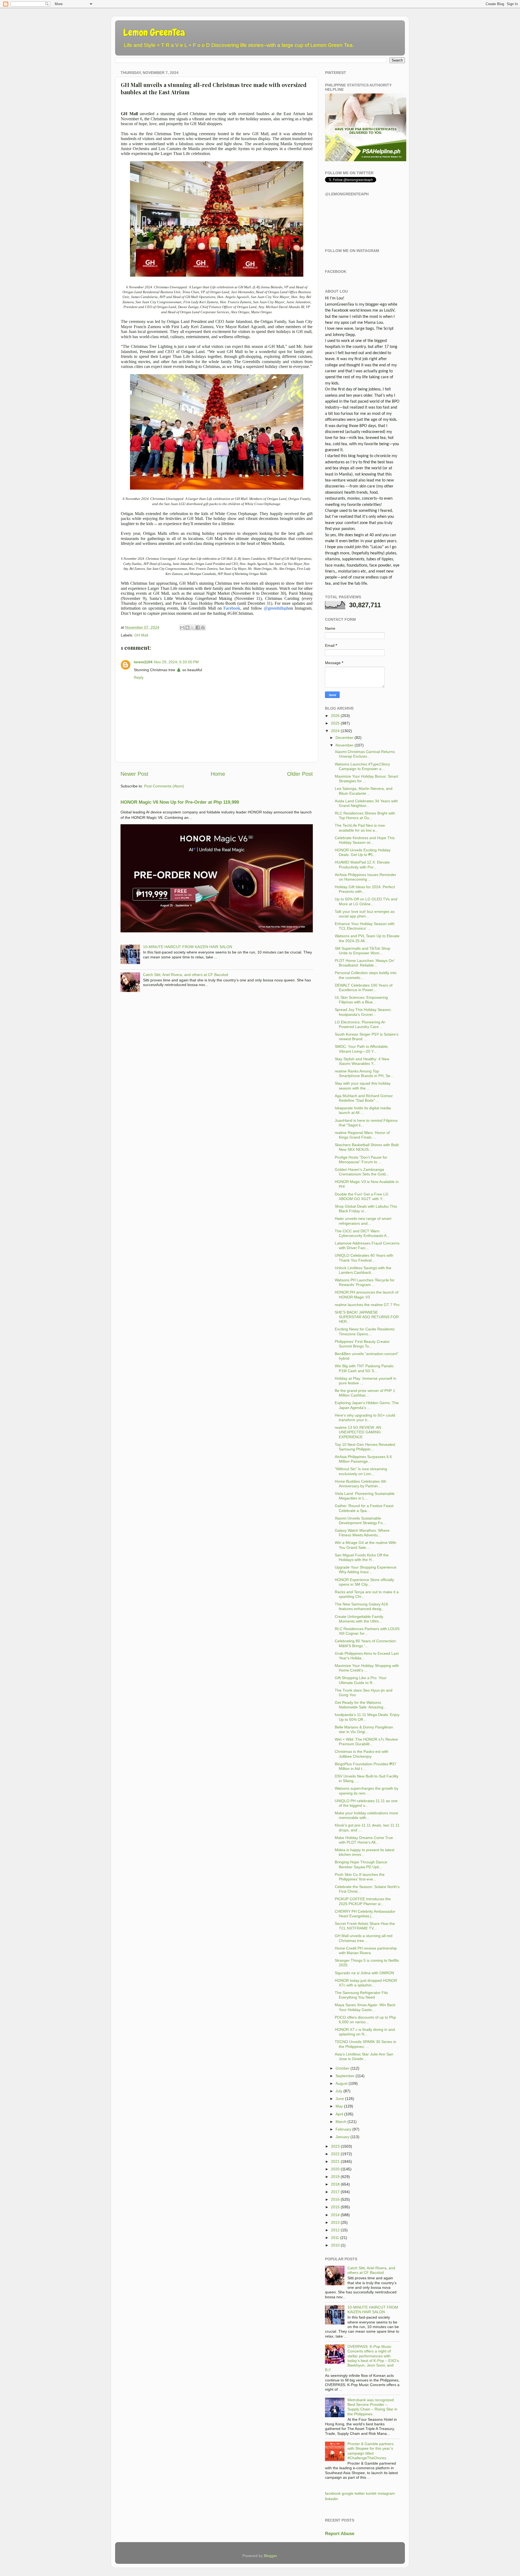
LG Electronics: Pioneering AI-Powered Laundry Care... (360, 1024)
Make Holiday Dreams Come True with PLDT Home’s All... (364, 1840)
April (339, 2114)
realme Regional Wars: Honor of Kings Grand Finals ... (362, 1135)
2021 (335, 2161)
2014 (335, 2215)
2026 (335, 716)
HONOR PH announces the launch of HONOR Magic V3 (367, 1295)
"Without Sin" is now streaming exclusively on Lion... (361, 1471)
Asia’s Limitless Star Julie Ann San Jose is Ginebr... (364, 2056)
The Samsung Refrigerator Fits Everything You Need (361, 1995)
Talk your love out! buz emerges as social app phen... (365, 914)
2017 (335, 2192)
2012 (335, 2230)
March (341, 2122)
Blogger (270, 2556)
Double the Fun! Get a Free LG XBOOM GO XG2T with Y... (362, 1196)
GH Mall (141, 635)
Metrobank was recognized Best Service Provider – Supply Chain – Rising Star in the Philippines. (372, 2407)
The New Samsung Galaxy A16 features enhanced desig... (361, 1606)
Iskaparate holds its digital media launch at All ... (363, 1110)
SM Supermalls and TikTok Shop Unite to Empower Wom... (363, 951)
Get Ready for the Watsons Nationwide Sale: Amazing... (361, 1705)
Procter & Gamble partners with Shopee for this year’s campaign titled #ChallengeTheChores (370, 2451)
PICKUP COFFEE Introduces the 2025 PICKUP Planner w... (363, 1901)
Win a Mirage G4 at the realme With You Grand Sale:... (365, 1545)
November (344, 745)
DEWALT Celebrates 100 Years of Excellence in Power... (364, 988)
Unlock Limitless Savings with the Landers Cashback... (363, 1270)
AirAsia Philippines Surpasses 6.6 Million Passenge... (363, 1459)
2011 (335, 2238)
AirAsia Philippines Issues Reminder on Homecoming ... (365, 877)
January (342, 2137)
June (340, 2099)
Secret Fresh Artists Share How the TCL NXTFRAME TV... (365, 1926)
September (345, 2076)
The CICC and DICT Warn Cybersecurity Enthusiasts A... (362, 1233)
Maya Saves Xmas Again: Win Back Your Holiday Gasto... (365, 2007)
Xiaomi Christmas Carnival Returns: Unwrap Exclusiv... (365, 754)
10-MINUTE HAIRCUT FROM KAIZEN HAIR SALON (188, 947)
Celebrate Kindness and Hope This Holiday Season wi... (365, 840)
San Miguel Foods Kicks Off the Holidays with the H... (362, 1557)
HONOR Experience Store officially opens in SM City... (364, 1582)
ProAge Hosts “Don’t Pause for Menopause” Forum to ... (361, 1160)
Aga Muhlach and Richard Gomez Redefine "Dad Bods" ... (364, 1098)
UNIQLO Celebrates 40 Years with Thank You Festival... (364, 1258)
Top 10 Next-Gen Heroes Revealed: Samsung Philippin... (365, 1447)
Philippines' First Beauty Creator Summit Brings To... (362, 1344)
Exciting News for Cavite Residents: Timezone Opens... (365, 1331)
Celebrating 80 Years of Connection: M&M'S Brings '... (366, 1643)
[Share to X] (193, 628)
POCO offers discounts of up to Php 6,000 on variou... (365, 2020)
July (339, 2091)
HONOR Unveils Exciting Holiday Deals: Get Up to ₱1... (363, 852)
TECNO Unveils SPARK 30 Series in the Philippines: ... (365, 2044)
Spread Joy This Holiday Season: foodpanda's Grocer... (363, 1012)
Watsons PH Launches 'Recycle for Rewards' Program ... (365, 1282)
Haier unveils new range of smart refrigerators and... (363, 1221)
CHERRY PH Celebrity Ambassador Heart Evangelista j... (365, 1914)
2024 (335, 731)
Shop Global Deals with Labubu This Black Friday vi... (366, 1209)
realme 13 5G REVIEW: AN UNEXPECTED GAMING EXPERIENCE (358, 1432)
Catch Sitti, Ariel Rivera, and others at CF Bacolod (186, 975)
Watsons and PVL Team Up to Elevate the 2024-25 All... (367, 938)
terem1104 (143, 662)
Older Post (300, 774)
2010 (335, 2245)
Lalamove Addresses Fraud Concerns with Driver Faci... (367, 1245)
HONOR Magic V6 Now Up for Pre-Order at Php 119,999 (180, 802)
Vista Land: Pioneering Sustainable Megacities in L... (365, 1496)
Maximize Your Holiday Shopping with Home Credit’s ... (367, 1668)
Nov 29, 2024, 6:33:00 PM (176, 662)
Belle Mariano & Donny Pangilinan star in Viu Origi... (364, 1729)
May (339, 2106)
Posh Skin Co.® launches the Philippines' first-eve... (360, 1877)
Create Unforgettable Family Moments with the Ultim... (359, 1619)
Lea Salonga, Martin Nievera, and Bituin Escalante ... (364, 791)
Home (218, 774)
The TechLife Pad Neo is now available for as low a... (360, 828)
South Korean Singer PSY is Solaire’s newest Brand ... (367, 1037)
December (344, 738)
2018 (335, 2184)
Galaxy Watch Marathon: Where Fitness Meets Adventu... (362, 1533)
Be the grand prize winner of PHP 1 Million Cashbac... (365, 1393)
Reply (139, 677)
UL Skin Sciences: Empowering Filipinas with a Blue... (361, 1000)
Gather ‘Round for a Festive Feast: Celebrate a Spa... (365, 1508)
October (342, 2068)
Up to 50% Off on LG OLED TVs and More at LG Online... (366, 901)
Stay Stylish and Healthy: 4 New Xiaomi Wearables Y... (362, 1061)
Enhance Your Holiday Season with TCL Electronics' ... (365, 926)
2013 (335, 2222)
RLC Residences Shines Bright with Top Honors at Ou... (365, 815)
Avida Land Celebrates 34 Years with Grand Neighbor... (366, 803)
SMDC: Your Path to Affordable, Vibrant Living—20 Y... (362, 1049)
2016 (335, 2199)
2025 (335, 723)
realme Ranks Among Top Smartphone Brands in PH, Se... (364, 1073)
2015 (335, 2207)
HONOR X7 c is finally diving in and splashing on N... (365, 2032)
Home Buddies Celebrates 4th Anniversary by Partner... (360, 1484)
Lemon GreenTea (154, 33)
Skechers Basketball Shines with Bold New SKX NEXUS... (367, 1147)
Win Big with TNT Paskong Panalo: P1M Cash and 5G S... (365, 1368)
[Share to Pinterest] (203, 628)
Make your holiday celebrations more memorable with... (366, 1815)
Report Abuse (340, 2534)
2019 (335, 2177)
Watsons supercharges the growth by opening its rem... (367, 1791)
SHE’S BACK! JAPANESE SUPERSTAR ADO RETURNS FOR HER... (367, 1317)
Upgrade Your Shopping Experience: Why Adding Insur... (366, 1570)
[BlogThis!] (187, 628)
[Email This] (182, 628)
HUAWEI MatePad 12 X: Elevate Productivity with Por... (362, 864)
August (342, 2083)
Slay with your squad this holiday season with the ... (363, 1086)
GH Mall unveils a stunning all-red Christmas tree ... (364, 1938)
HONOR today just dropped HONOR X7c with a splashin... (366, 1983)
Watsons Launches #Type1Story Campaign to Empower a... (362, 766)
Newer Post (134, 774)
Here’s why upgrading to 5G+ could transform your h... (365, 1418)
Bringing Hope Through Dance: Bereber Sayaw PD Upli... (361, 1864)
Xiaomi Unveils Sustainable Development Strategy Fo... (360, 1520)
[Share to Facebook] (198, 628)
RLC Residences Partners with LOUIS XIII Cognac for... (367, 1631)
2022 (335, 2154)
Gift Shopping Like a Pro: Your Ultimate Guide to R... (361, 1680)
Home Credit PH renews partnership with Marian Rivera (366, 1950)
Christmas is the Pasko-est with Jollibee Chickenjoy (362, 1754)
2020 (335, 2169)
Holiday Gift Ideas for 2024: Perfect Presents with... (365, 889)
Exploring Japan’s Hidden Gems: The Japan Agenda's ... (367, 1405)
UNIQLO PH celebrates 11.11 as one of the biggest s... (366, 1803)
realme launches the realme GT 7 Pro (367, 1305)
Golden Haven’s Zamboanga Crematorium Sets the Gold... (362, 1172)
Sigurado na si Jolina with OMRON (364, 1973)
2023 (335, 2146)
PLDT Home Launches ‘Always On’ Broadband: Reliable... (365, 963)
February (343, 2129)
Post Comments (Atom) (164, 786)
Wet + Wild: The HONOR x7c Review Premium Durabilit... (366, 1742)
